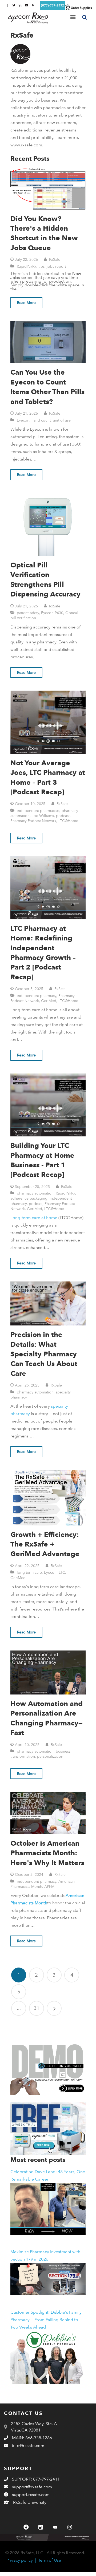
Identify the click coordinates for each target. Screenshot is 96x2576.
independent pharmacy (37, 995)
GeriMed (49, 1001)
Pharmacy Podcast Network (33, 821)
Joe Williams (43, 816)
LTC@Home (68, 821)
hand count (41, 420)
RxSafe (55, 259)
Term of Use (50, 2560)
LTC (62, 1572)
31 (37, 2008)
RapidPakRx (27, 266)
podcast (63, 816)
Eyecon (23, 420)
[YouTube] (55, 2527)
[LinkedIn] (41, 2527)
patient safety (28, 613)
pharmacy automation (35, 1193)
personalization (50, 1756)
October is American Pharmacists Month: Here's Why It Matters (47, 1853)
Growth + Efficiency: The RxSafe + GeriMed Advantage (45, 1544)
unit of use (62, 420)
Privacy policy (20, 2560)
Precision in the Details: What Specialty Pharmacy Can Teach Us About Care (44, 1354)
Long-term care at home (34, 1218)
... (19, 2008)
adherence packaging (29, 1198)
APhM (49, 1886)
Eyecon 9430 (52, 613)
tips (41, 266)
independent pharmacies (38, 810)
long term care (29, 1572)
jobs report (56, 266)
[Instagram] (70, 2527)
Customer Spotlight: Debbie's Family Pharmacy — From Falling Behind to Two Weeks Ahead (46, 2320)
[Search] (85, 17)
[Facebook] (26, 2527)
